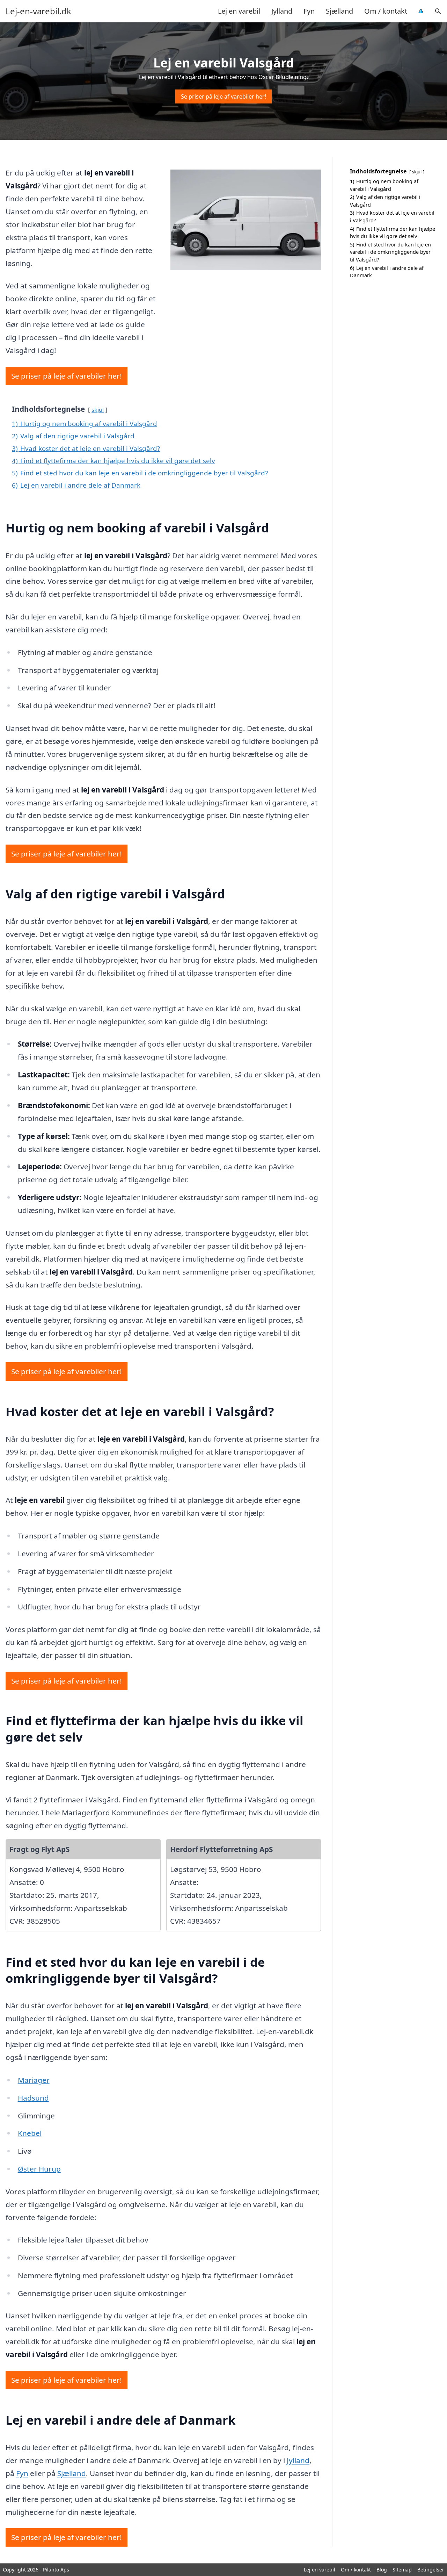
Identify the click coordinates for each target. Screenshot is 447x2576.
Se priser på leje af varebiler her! (223, 96)
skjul (98, 410)
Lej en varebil (239, 11)
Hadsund (33, 2098)
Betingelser (431, 2570)
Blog (382, 2570)
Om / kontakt (386, 11)
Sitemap (402, 2570)
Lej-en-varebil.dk (38, 11)
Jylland (282, 11)
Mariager (34, 2080)
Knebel (30, 2133)
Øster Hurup (39, 2169)
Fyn (309, 11)
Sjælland (339, 11)
